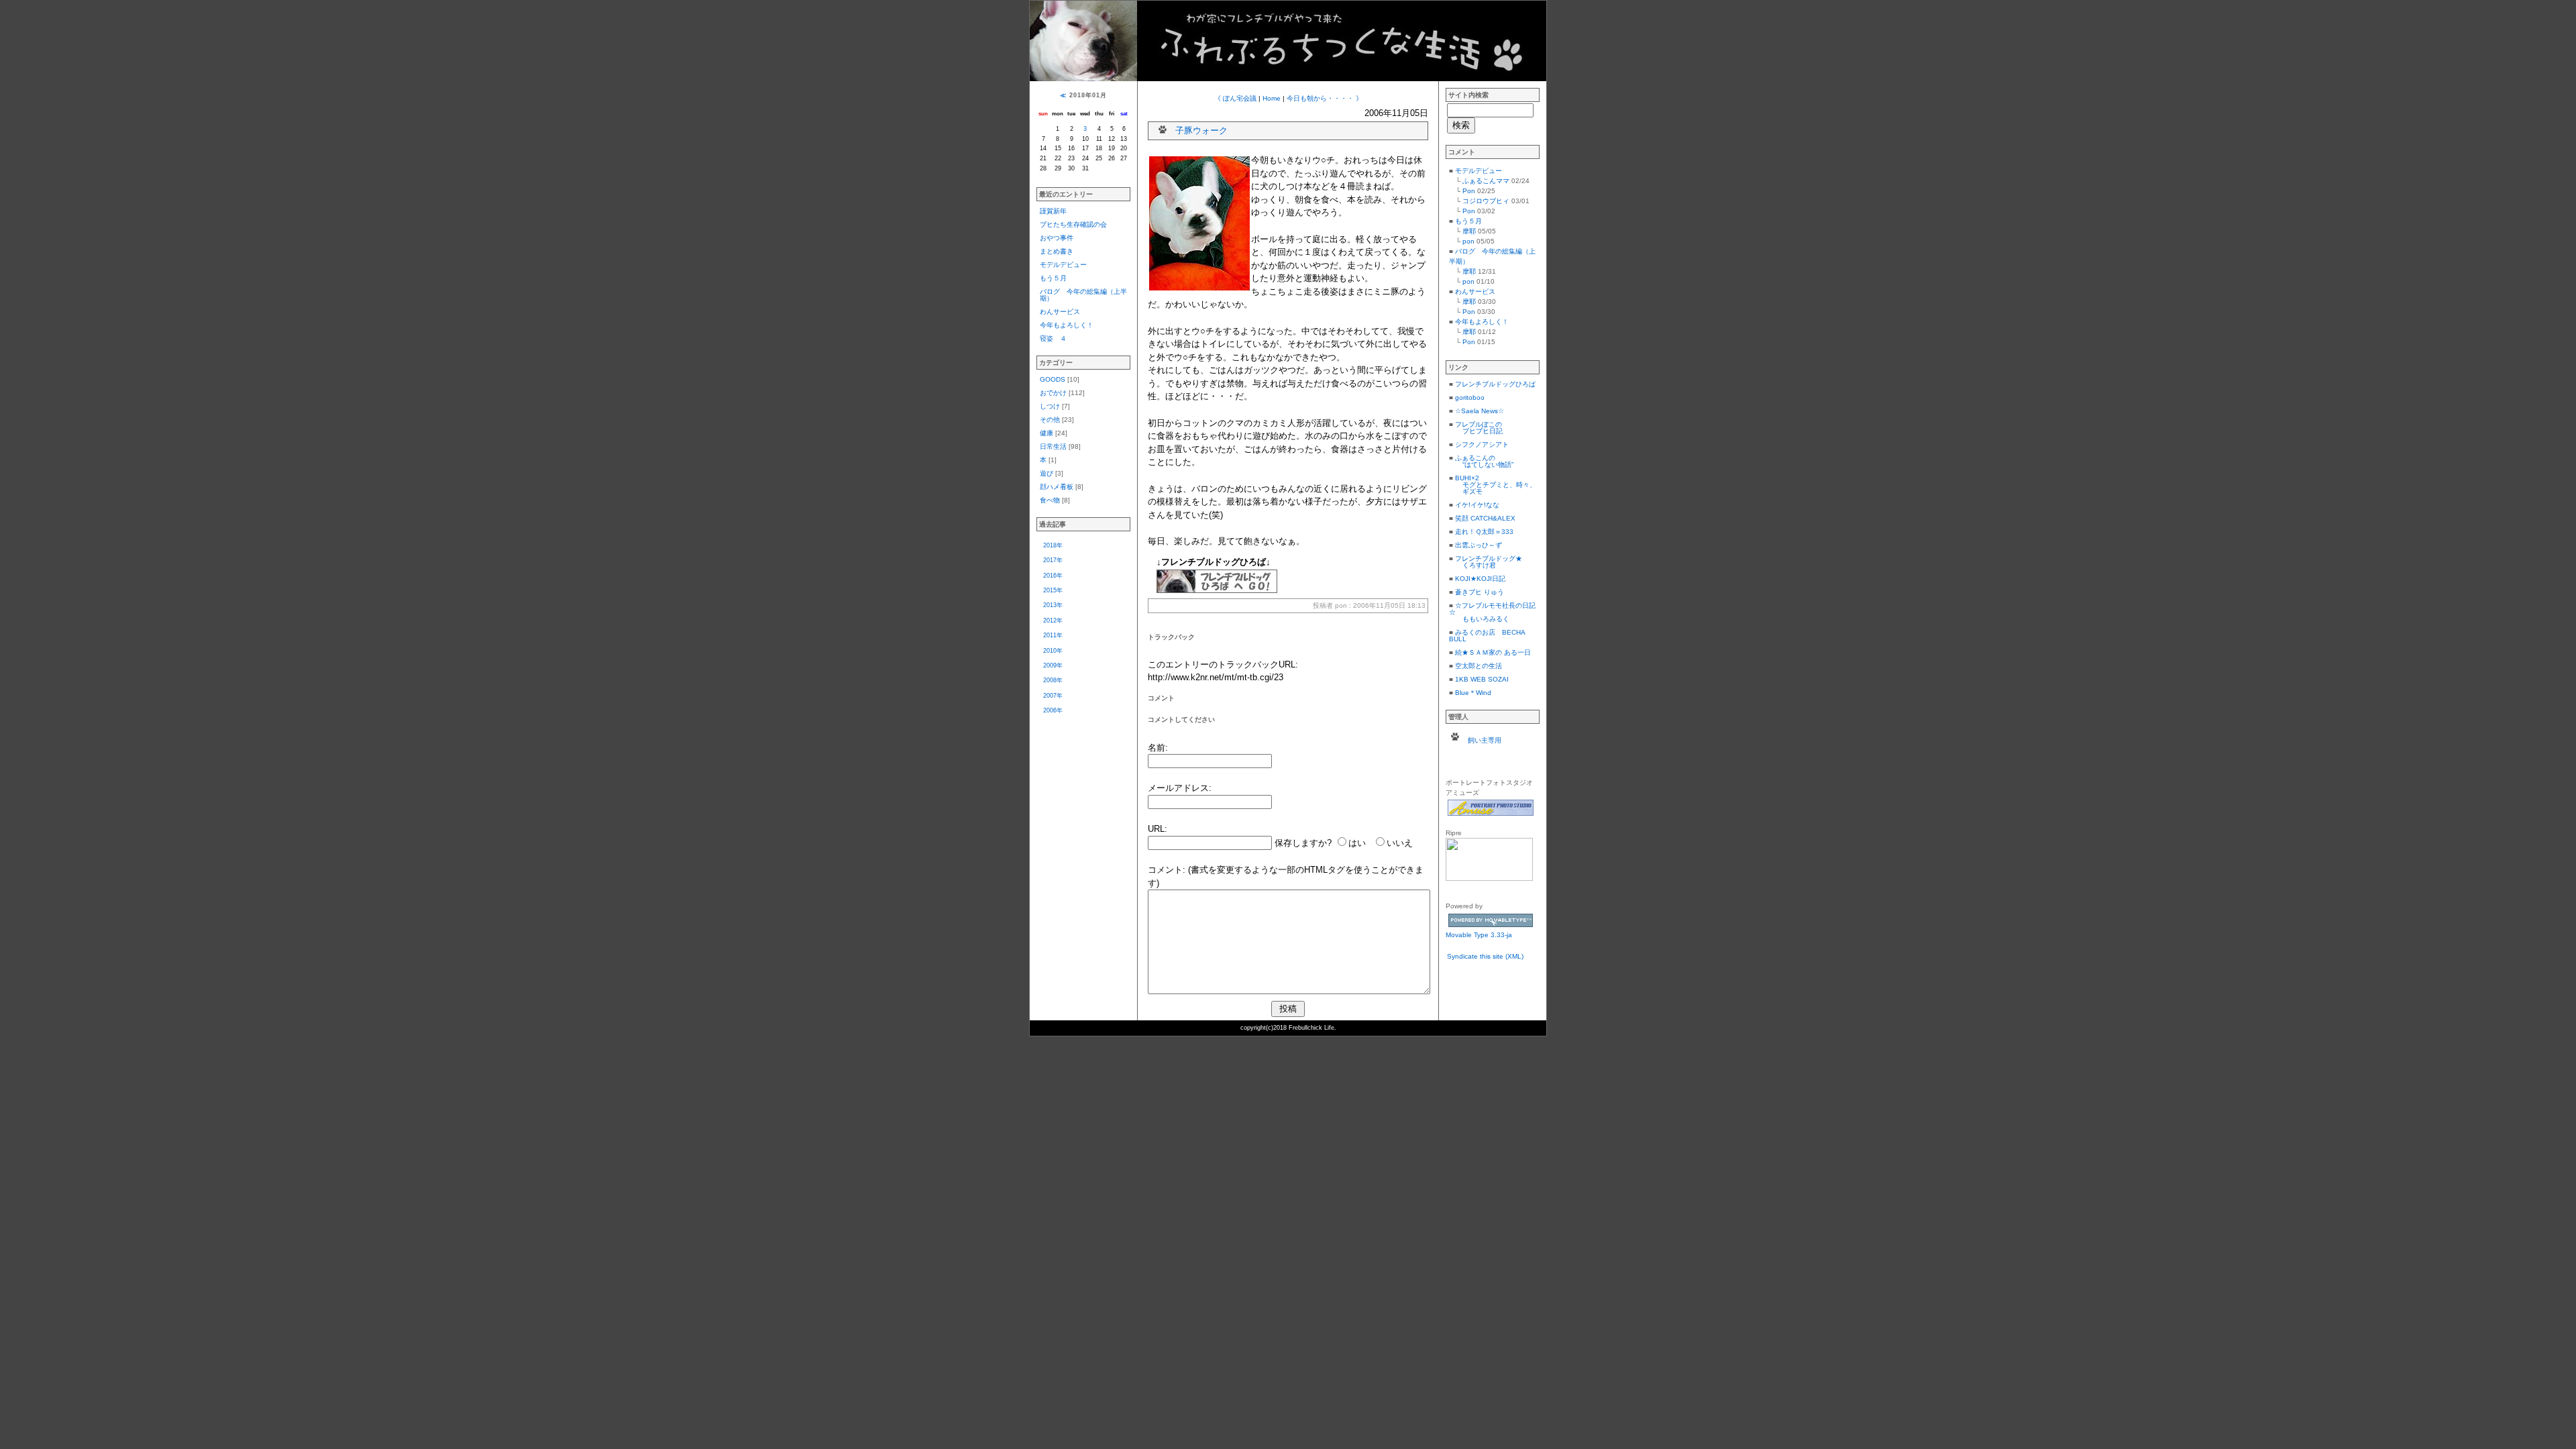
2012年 (1053, 621)
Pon (1469, 191)
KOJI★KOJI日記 (1480, 579)
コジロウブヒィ (1486, 201)
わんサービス (1060, 312)
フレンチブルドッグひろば (1495, 384)
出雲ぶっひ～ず (1479, 545)
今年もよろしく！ (1067, 325)
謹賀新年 (1053, 211)
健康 (1046, 433)
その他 (1050, 420)
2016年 (1053, 576)
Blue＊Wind (1473, 693)
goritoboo (1470, 397)
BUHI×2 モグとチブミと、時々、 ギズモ (1493, 485)
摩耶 (1469, 231)
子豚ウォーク (1201, 130)
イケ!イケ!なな (1477, 505)
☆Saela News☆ (1480, 411)
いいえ (1400, 843)
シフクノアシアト (1482, 444)
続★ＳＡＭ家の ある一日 (1493, 652)
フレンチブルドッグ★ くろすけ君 (1486, 562)
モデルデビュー (1063, 265)
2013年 (1053, 605)
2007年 (1053, 696)
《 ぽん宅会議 (1235, 98)
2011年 (1053, 635)
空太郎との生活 (1479, 666)
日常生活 (1053, 446)
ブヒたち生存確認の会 (1073, 224)
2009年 (1053, 665)
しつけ (1050, 406)
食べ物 (1050, 500)
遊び (1046, 473)
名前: (1158, 748)
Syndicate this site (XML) (1485, 956)
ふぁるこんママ (1486, 181)
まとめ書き (1057, 251)
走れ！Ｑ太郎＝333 (1484, 532)
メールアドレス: (1180, 788)
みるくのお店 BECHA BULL (1487, 636)
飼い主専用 (1485, 740)
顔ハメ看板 (1057, 487)
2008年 (1053, 680)
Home (1272, 98)
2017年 (1053, 560)
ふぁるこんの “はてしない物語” (1481, 461)
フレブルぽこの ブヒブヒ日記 (1476, 428)
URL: (1158, 829)
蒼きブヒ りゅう (1480, 592)
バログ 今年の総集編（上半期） (1083, 295)
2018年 (1053, 545)
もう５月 (1053, 278)
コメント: (1167, 870)
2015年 (1053, 590)
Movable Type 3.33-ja (1479, 935)
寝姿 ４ (1053, 338)
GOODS (1053, 379)
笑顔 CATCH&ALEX (1485, 518)
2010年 (1053, 651)
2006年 (1053, 710)
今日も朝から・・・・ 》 (1325, 98)
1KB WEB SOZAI (1482, 679)
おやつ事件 (1057, 238)
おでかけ (1053, 393)
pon (1468, 241)
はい (1357, 843)
